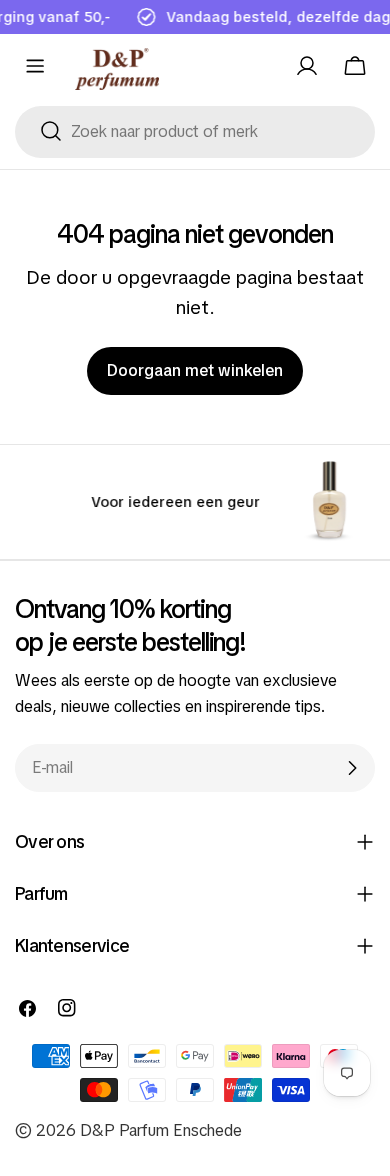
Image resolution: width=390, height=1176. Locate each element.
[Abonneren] (352, 768)
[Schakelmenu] (35, 66)
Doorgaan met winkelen (195, 370)
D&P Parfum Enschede (161, 1130)
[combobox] (195, 132)
